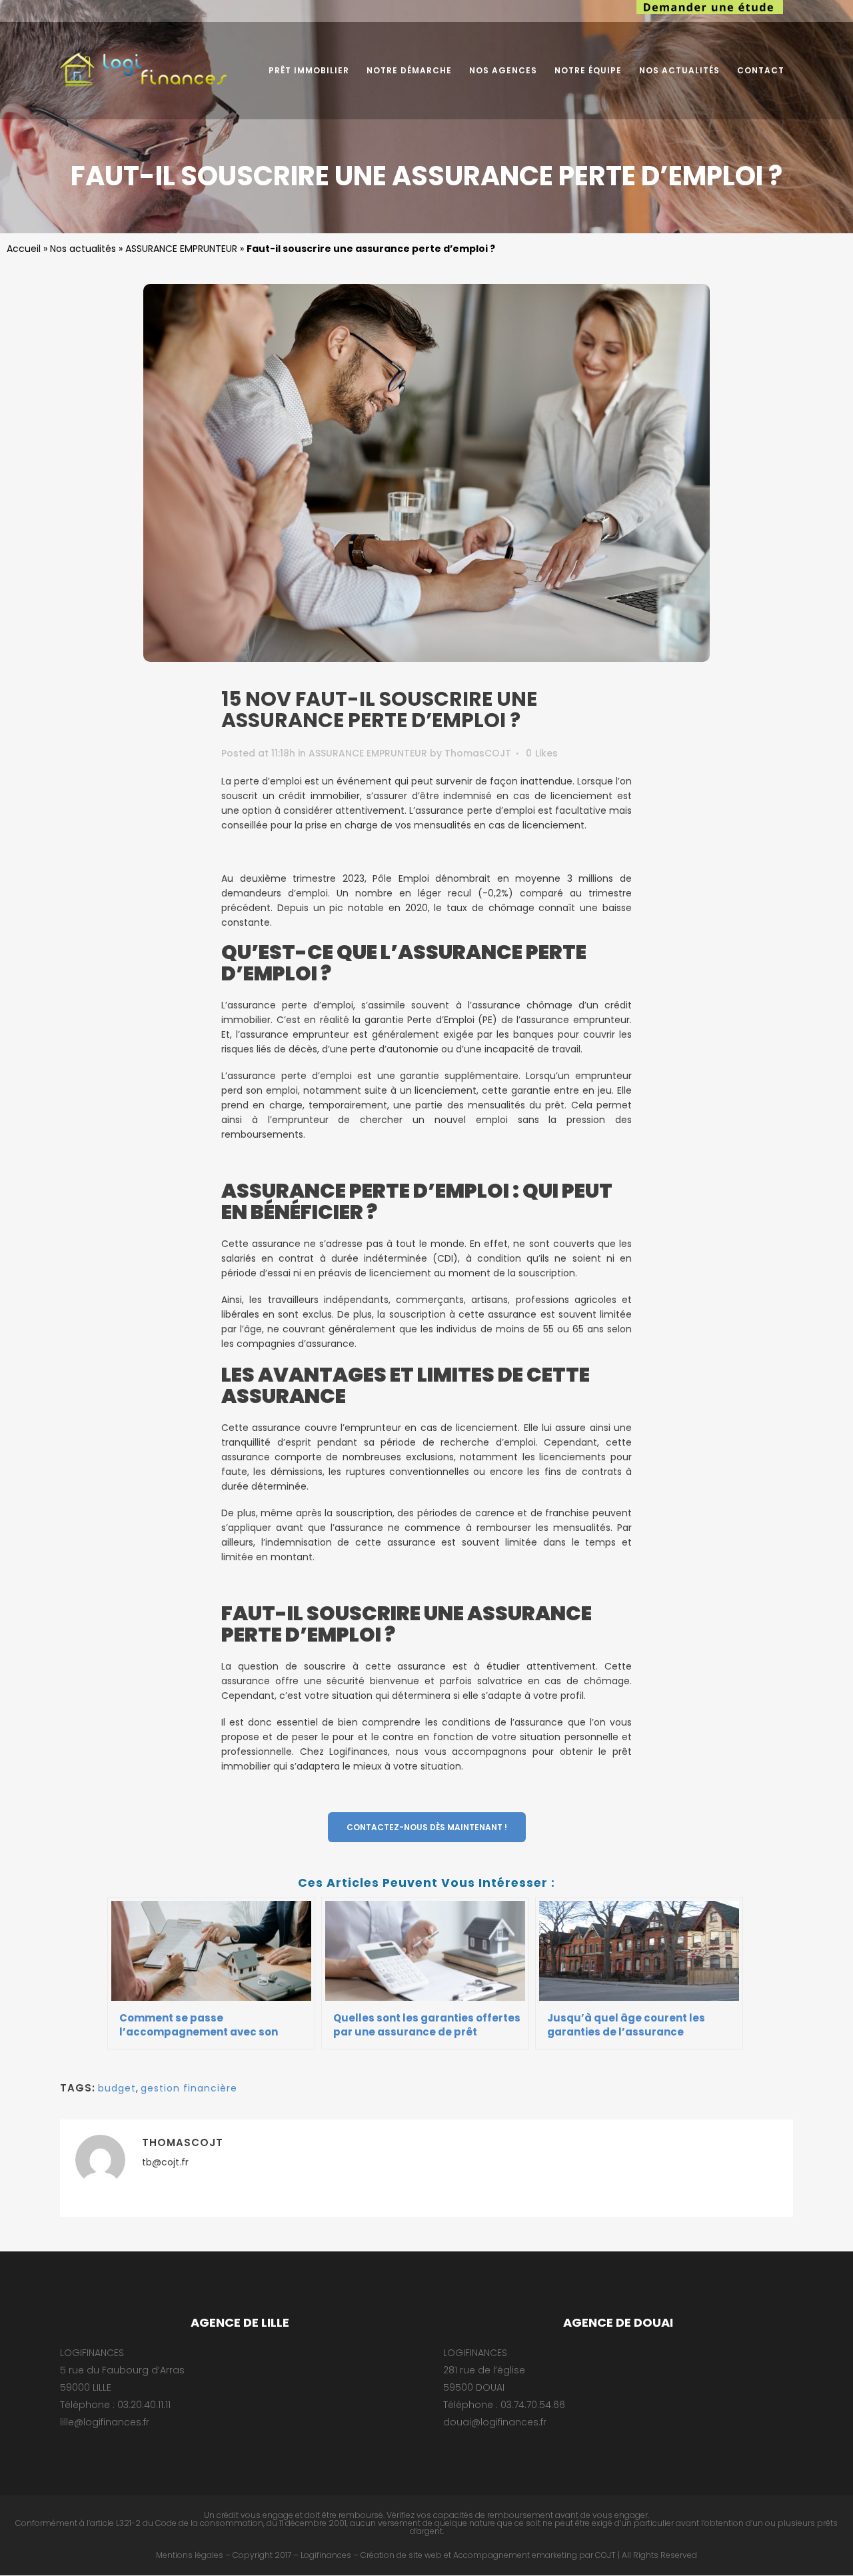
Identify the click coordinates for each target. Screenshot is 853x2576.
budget (117, 2088)
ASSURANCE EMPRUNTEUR (181, 249)
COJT (605, 2555)
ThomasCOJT (478, 753)
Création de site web (401, 2555)
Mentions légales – (193, 2555)
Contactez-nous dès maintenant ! (427, 1827)
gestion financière (189, 2088)
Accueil (24, 249)
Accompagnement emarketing (515, 2555)
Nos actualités (83, 249)
